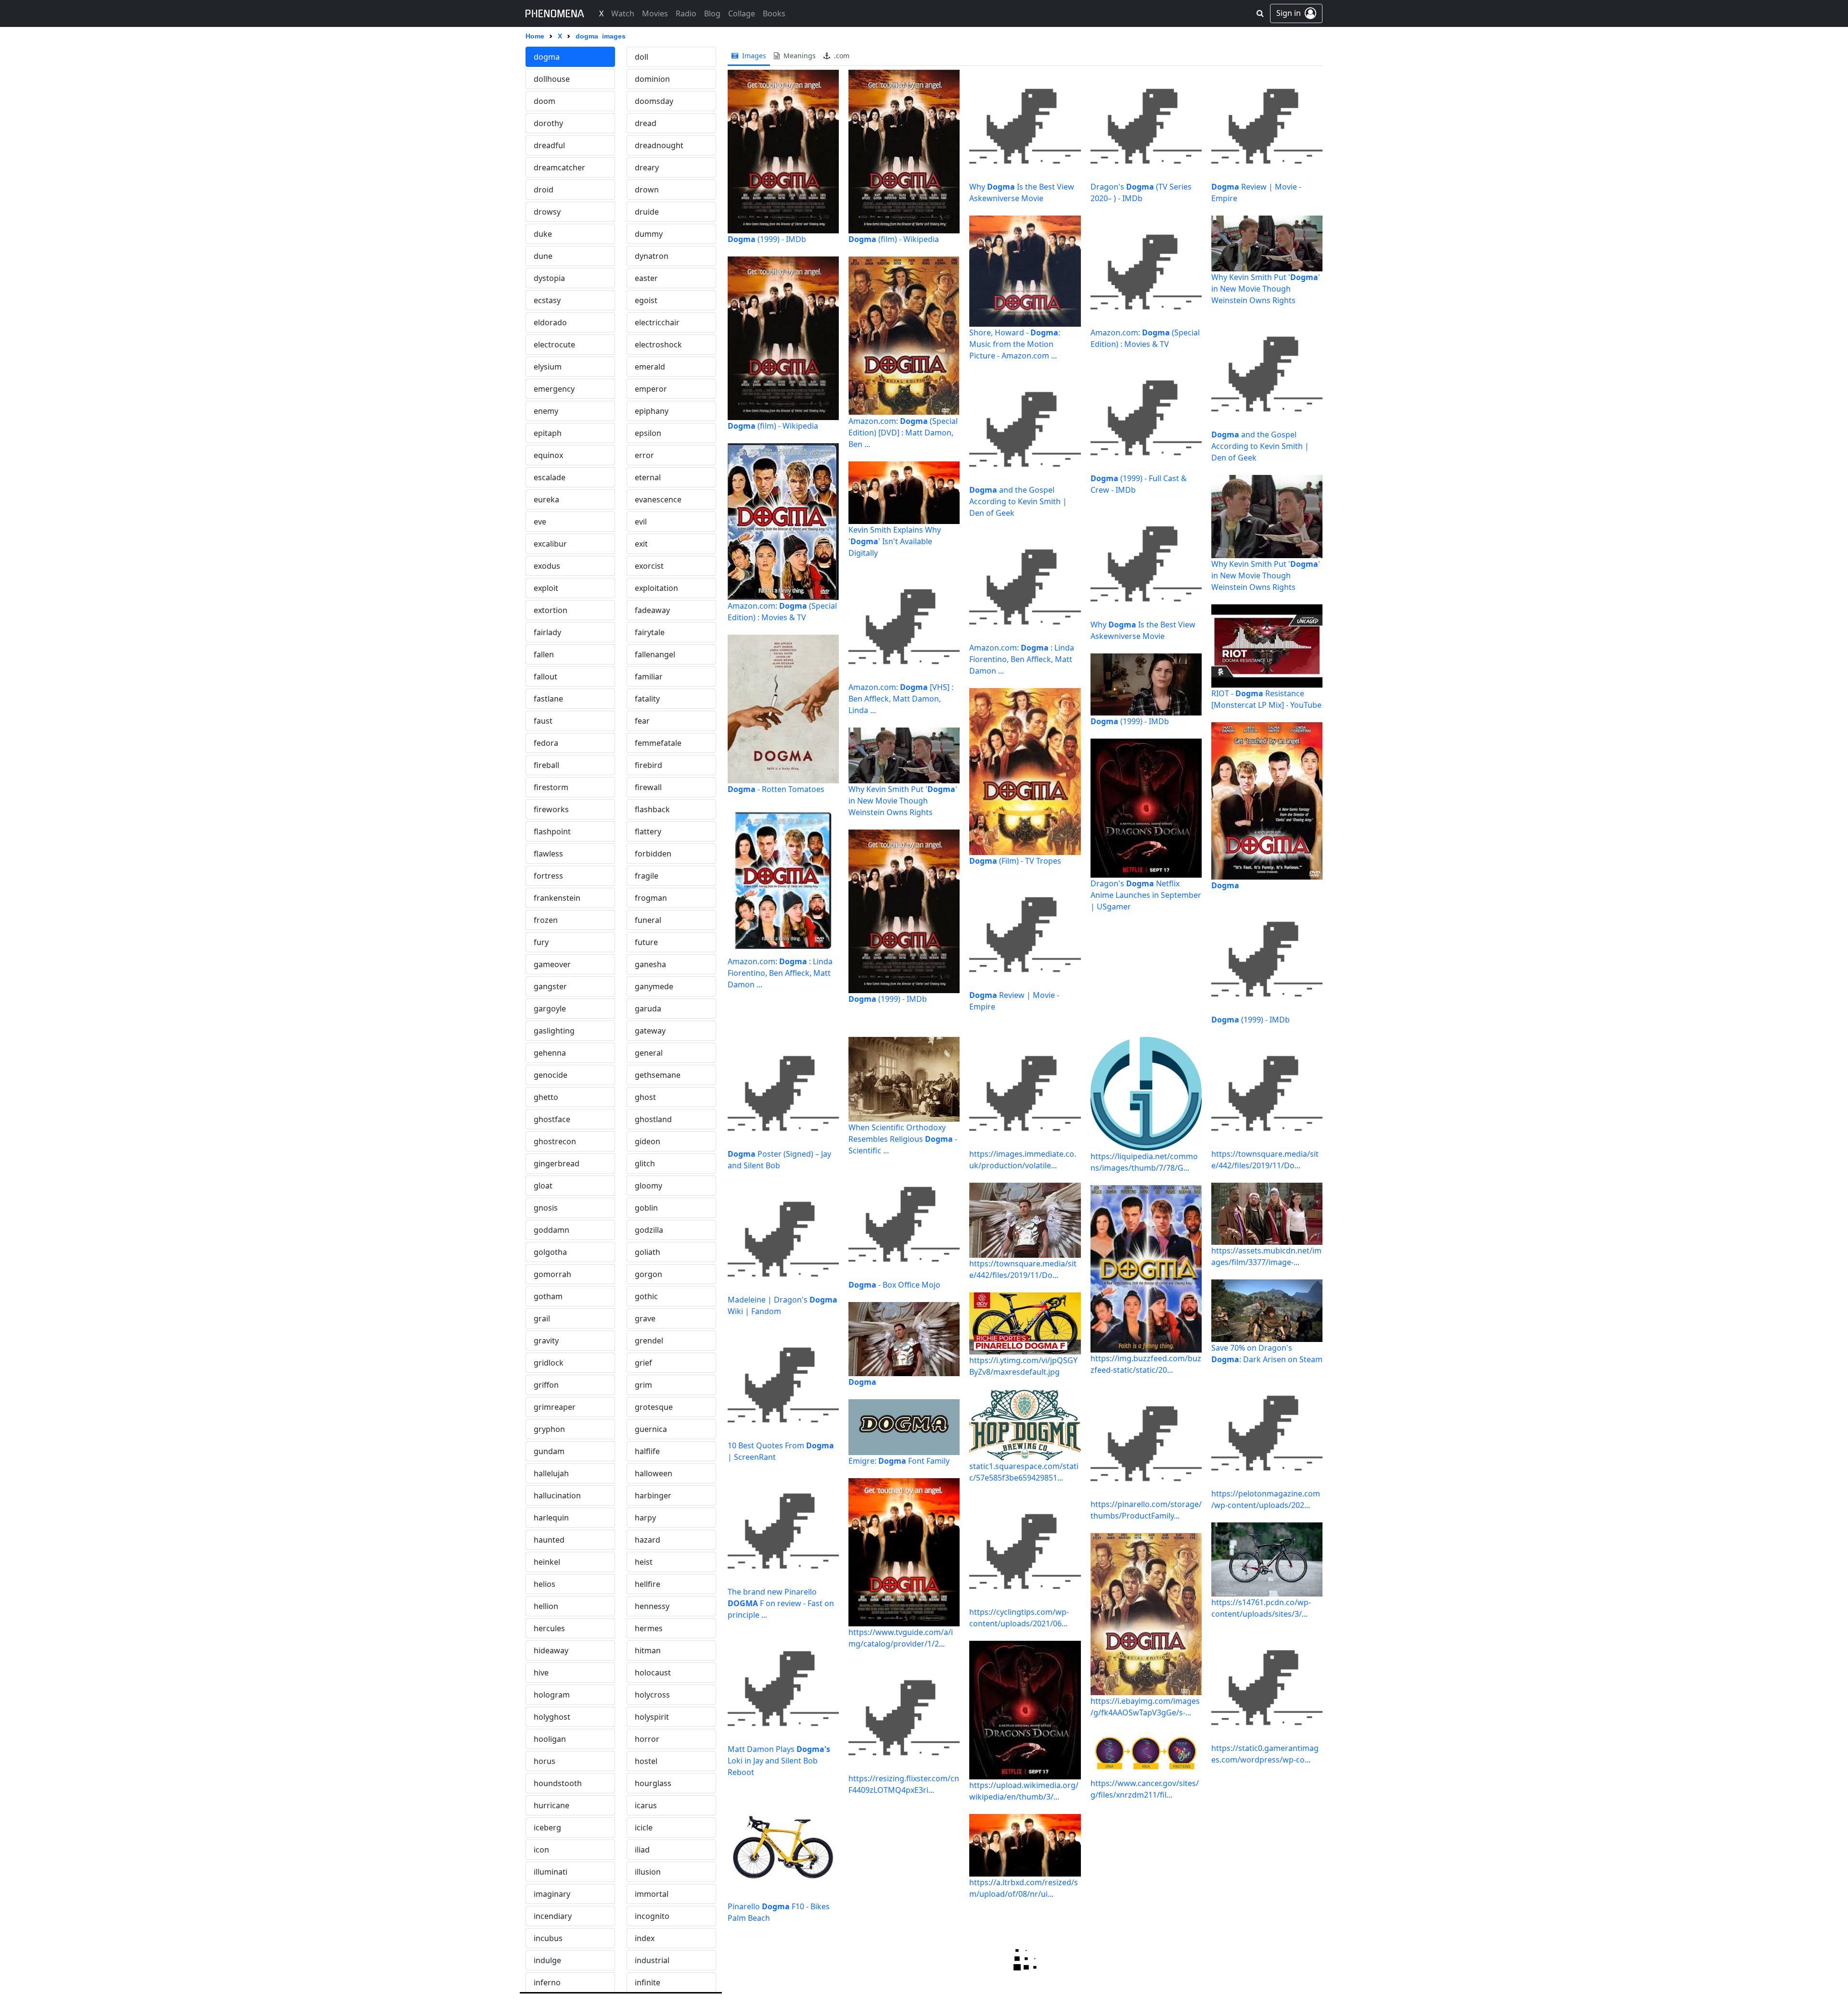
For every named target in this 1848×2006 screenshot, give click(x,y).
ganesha (650, 964)
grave (645, 1318)
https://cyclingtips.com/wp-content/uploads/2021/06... (1019, 1618)
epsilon (648, 433)
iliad (642, 1850)
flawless (548, 854)
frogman (651, 898)
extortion (551, 610)
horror (647, 1739)
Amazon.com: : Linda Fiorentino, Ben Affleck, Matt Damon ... (780, 973)
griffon (546, 1385)
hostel (646, 1761)
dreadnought (659, 145)
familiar (649, 677)
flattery (648, 831)
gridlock (549, 1363)
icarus (646, 1805)
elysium (548, 367)
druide (647, 212)
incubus (548, 1938)
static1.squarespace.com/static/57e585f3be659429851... (1024, 1472)
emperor (651, 389)
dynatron (652, 256)
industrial (652, 1960)
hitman (648, 1650)
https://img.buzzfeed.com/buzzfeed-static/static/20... (1146, 1364)
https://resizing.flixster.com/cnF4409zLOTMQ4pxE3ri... (904, 1784)
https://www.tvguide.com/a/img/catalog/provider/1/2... (901, 1638)
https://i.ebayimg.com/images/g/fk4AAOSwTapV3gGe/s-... (1145, 1707)
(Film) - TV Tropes (1015, 861)
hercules (549, 1628)
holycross (652, 1695)
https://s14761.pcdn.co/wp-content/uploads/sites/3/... (1261, 1608)
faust (543, 721)
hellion (546, 1606)
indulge (547, 1960)
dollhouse (552, 79)
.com (841, 56)
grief (643, 1363)
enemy (546, 411)
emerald (650, 367)
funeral (648, 920)
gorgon (648, 1274)
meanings (799, 56)
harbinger (653, 1495)
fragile (647, 876)
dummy (649, 234)
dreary (647, 167)
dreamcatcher (559, 167)
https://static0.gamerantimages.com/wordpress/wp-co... (1265, 1754)
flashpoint (552, 831)
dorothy (548, 123)
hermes (649, 1628)
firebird (648, 765)
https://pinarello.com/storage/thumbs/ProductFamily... (1146, 1510)
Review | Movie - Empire (1014, 1001)
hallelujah (551, 1473)
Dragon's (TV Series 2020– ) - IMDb (1141, 192)
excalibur (550, 544)
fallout (545, 677)
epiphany (652, 411)
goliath (648, 1252)
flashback (652, 809)
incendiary (553, 1916)
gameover (552, 964)
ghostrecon (555, 1141)
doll (642, 57)
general (649, 1053)
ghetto (546, 1097)
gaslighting (554, 1031)
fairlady (547, 632)
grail (542, 1318)
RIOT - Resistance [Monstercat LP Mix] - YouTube (1266, 699)
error (644, 455)
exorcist (649, 566)
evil (641, 522)
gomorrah (552, 1274)
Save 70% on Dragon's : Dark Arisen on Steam (1267, 1354)
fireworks (551, 809)
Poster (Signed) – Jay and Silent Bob (779, 1160)
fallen (544, 654)
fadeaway (652, 610)
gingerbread (557, 1163)
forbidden (653, 854)
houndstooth (558, 1783)
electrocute (554, 345)
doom (545, 101)
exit (641, 544)
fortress (548, 876)
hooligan (550, 1739)
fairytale (650, 632)
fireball (546, 765)
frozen (546, 920)
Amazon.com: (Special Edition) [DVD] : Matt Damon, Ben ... (903, 433)
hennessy (652, 1606)
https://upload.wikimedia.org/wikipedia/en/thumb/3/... (1024, 1791)
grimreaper (555, 1407)
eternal (648, 477)
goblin (646, 1208)
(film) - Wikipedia (773, 426)
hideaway (551, 1650)
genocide (551, 1075)
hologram (552, 1695)
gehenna (550, 1053)
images (753, 56)
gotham (548, 1296)
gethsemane (658, 1075)
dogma (547, 57)
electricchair (657, 322)
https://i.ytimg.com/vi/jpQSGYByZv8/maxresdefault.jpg (1023, 1366)
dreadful (549, 145)
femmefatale (658, 743)
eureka (546, 499)
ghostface (552, 1119)
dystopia (549, 278)
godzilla (649, 1230)
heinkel (547, 1562)
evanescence (658, 499)
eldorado (550, 322)
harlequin (551, 1518)
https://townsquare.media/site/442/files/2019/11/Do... (1023, 1269)
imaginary (552, 1894)
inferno (547, 1982)
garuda (648, 1009)
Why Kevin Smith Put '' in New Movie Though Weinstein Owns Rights (903, 801)
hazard (648, 1540)
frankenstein (557, 898)
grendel (649, 1341)
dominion (652, 79)
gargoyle (550, 1009)
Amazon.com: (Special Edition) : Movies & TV (782, 612)
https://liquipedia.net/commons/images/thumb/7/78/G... (1144, 1162)
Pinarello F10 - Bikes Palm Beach (779, 1912)
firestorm (551, 787)
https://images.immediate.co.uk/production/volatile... (1023, 1160)
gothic (646, 1296)
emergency (554, 389)
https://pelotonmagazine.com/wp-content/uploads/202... (1266, 1499)
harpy (645, 1518)
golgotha (550, 1252)
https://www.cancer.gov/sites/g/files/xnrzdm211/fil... (1145, 1789)
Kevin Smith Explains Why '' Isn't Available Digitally (895, 541)
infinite (648, 1982)
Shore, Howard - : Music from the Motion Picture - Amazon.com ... (1015, 344)
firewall (648, 787)
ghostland (653, 1119)
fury (541, 942)
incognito (652, 1916)
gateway (650, 1031)
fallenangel (655, 654)
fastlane (548, 699)
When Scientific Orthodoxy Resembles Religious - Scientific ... (903, 1139)
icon (541, 1850)
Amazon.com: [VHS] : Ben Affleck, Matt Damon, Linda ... (901, 699)
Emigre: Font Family (899, 1461)
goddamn (552, 1230)
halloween (654, 1473)
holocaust (653, 1673)
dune (543, 256)
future (646, 942)
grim (643, 1385)
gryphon (549, 1429)
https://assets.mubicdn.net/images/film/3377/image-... (1266, 1256)
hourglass (653, 1783)
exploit (546, 588)
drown (647, 190)
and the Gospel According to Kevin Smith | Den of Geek (1018, 501)
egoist (646, 300)
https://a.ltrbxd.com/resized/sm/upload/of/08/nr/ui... (1024, 1888)
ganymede (654, 986)
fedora (546, 743)
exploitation (656, 588)
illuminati (551, 1872)
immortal (652, 1894)
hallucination (557, 1495)
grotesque (654, 1407)
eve (540, 522)
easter (646, 278)
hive (541, 1673)
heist (644, 1562)
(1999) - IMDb (767, 239)
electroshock (658, 345)
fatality (647, 699)
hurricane (552, 1805)
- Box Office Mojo (894, 1285)
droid (544, 190)
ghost (645, 1097)
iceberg (547, 1827)
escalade (550, 477)
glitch (645, 1163)
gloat (543, 1186)
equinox (548, 455)
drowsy (547, 212)
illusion (648, 1872)
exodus (547, 566)
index (645, 1938)
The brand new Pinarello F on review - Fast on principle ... (781, 1603)
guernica (651, 1429)
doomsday (654, 101)
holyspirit (652, 1717)
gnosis (546, 1208)
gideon (648, 1141)
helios (545, 1584)
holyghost (552, 1717)
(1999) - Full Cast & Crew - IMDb (1139, 484)
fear (642, 721)
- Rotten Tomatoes (776, 789)
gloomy (648, 1186)
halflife (647, 1451)
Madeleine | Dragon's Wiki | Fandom (783, 1305)
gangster (550, 986)
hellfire (648, 1584)
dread (646, 123)
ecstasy (547, 300)
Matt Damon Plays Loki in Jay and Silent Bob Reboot (779, 1761)
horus (545, 1761)
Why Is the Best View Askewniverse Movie (1022, 192)
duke (543, 234)
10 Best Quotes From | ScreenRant (781, 1451)
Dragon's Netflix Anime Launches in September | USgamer (1146, 895)
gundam (549, 1451)
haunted (549, 1540)
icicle (644, 1827)
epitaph (548, 433)
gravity (546, 1341)
